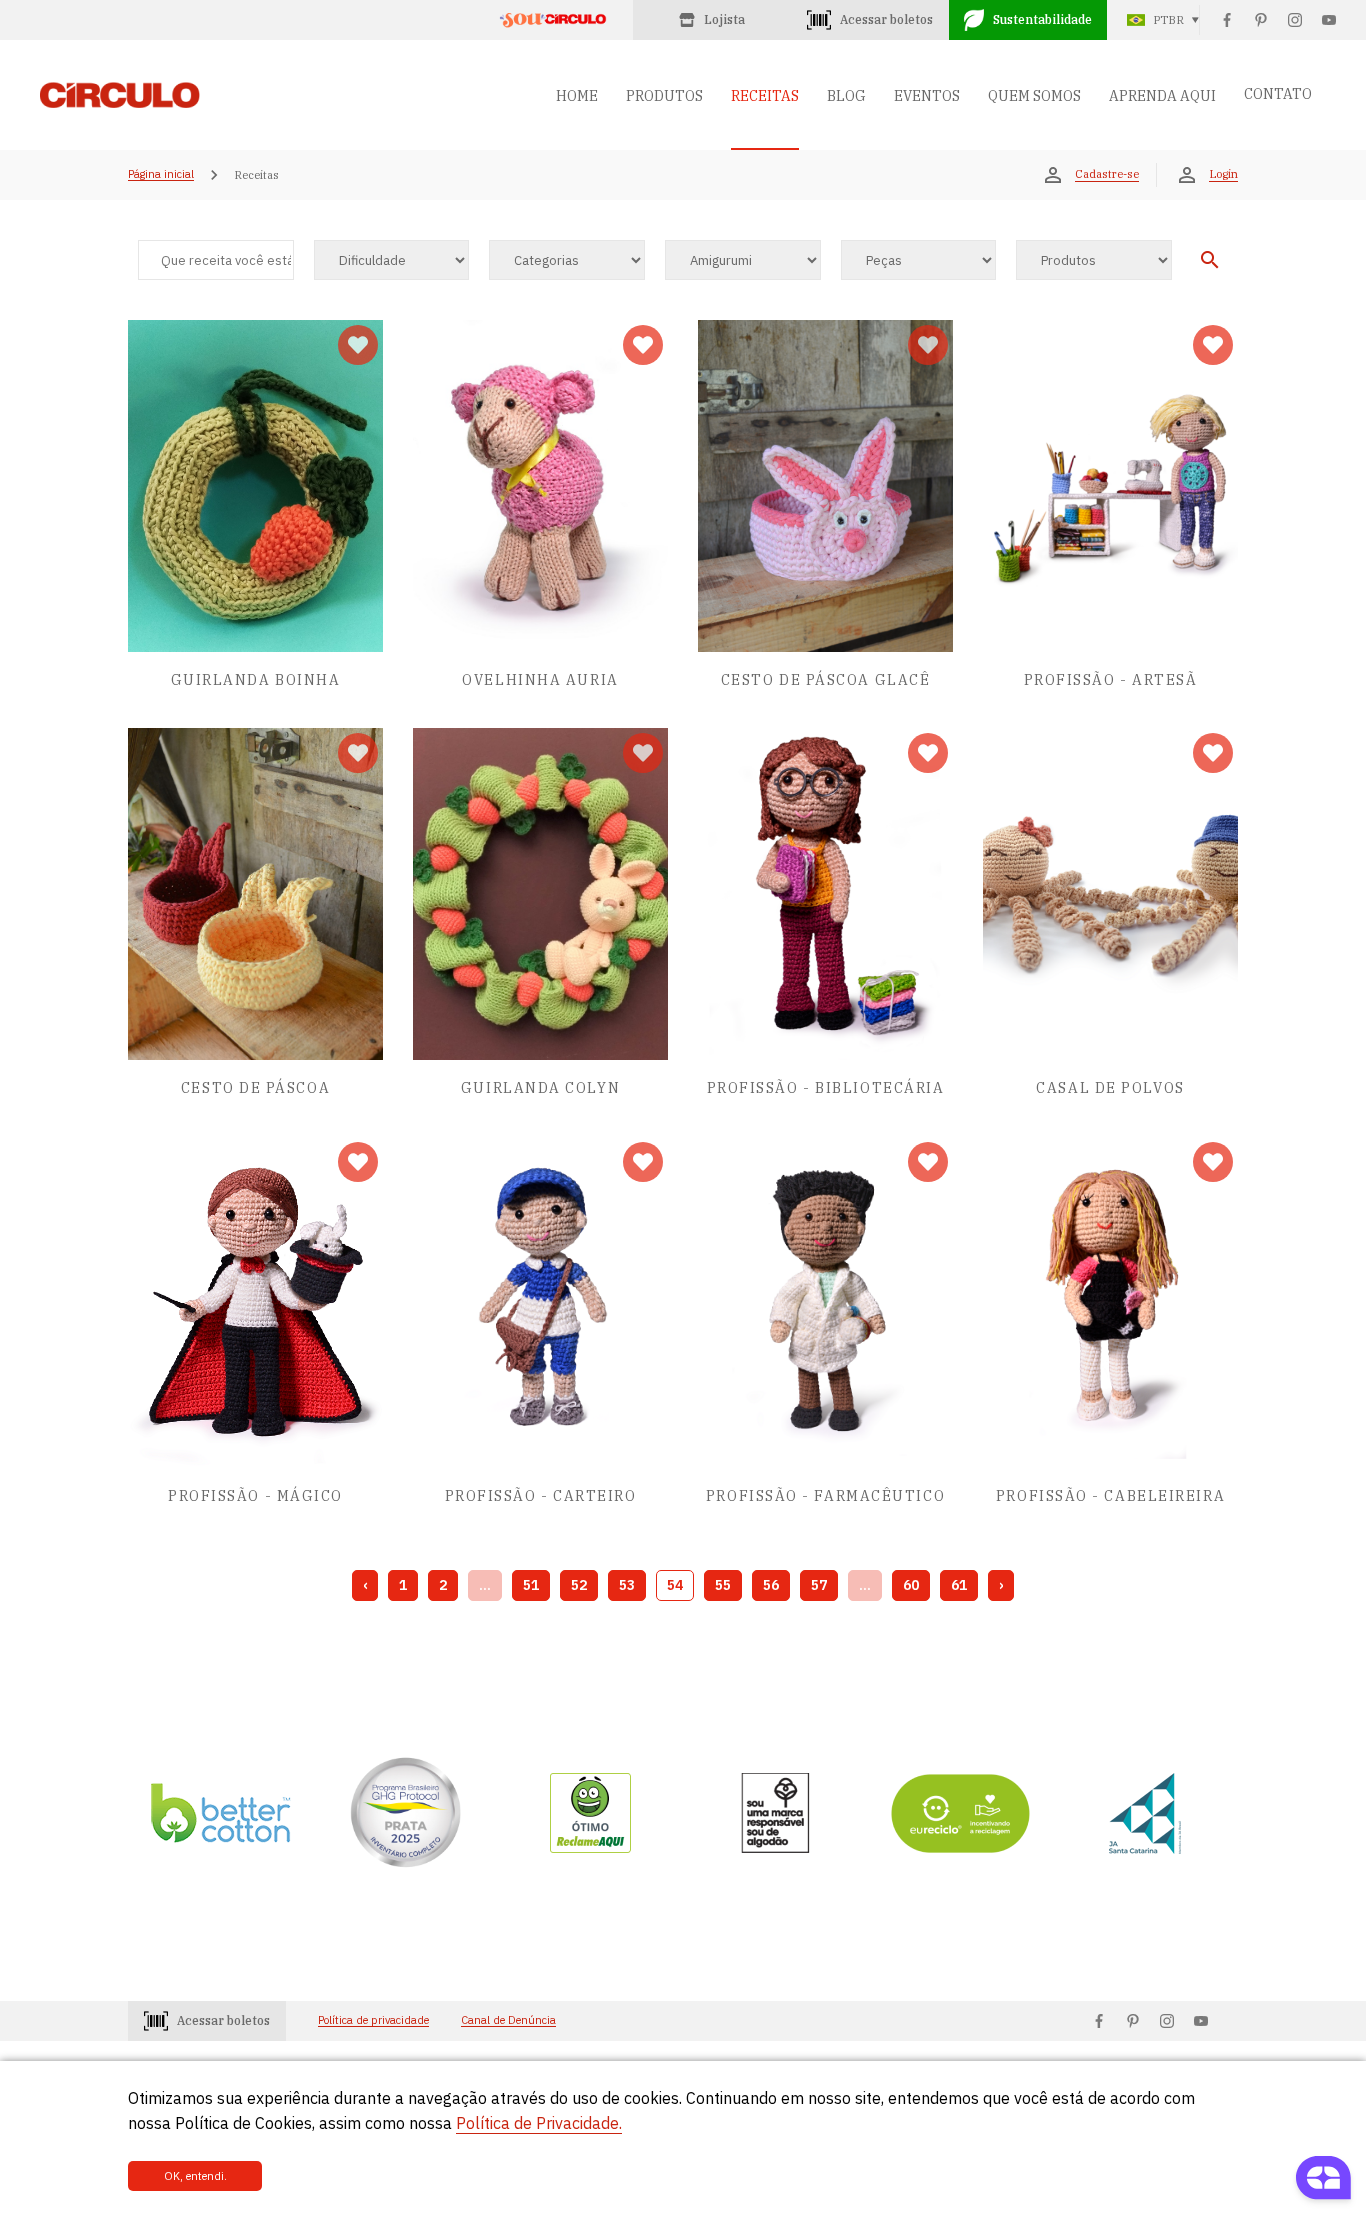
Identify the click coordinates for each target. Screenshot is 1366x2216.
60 (911, 1585)
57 (819, 1585)
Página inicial (161, 175)
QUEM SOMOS (1034, 96)
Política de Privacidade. (539, 2123)
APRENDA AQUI (1162, 96)
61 (959, 1585)
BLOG (846, 96)
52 (579, 1585)
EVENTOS (927, 96)
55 (723, 1585)
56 (771, 1585)
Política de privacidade (373, 2020)
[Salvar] (358, 345)
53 (627, 1585)
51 (531, 1585)
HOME (577, 96)
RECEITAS (765, 96)
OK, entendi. (195, 2176)
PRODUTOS (664, 96)
